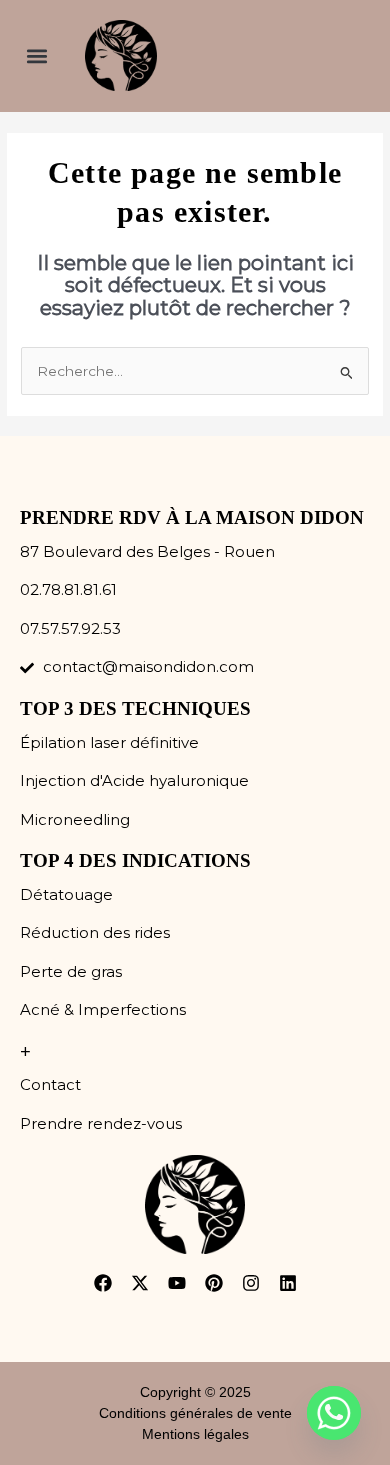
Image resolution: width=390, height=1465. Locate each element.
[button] (36, 55)
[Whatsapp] (334, 1413)
